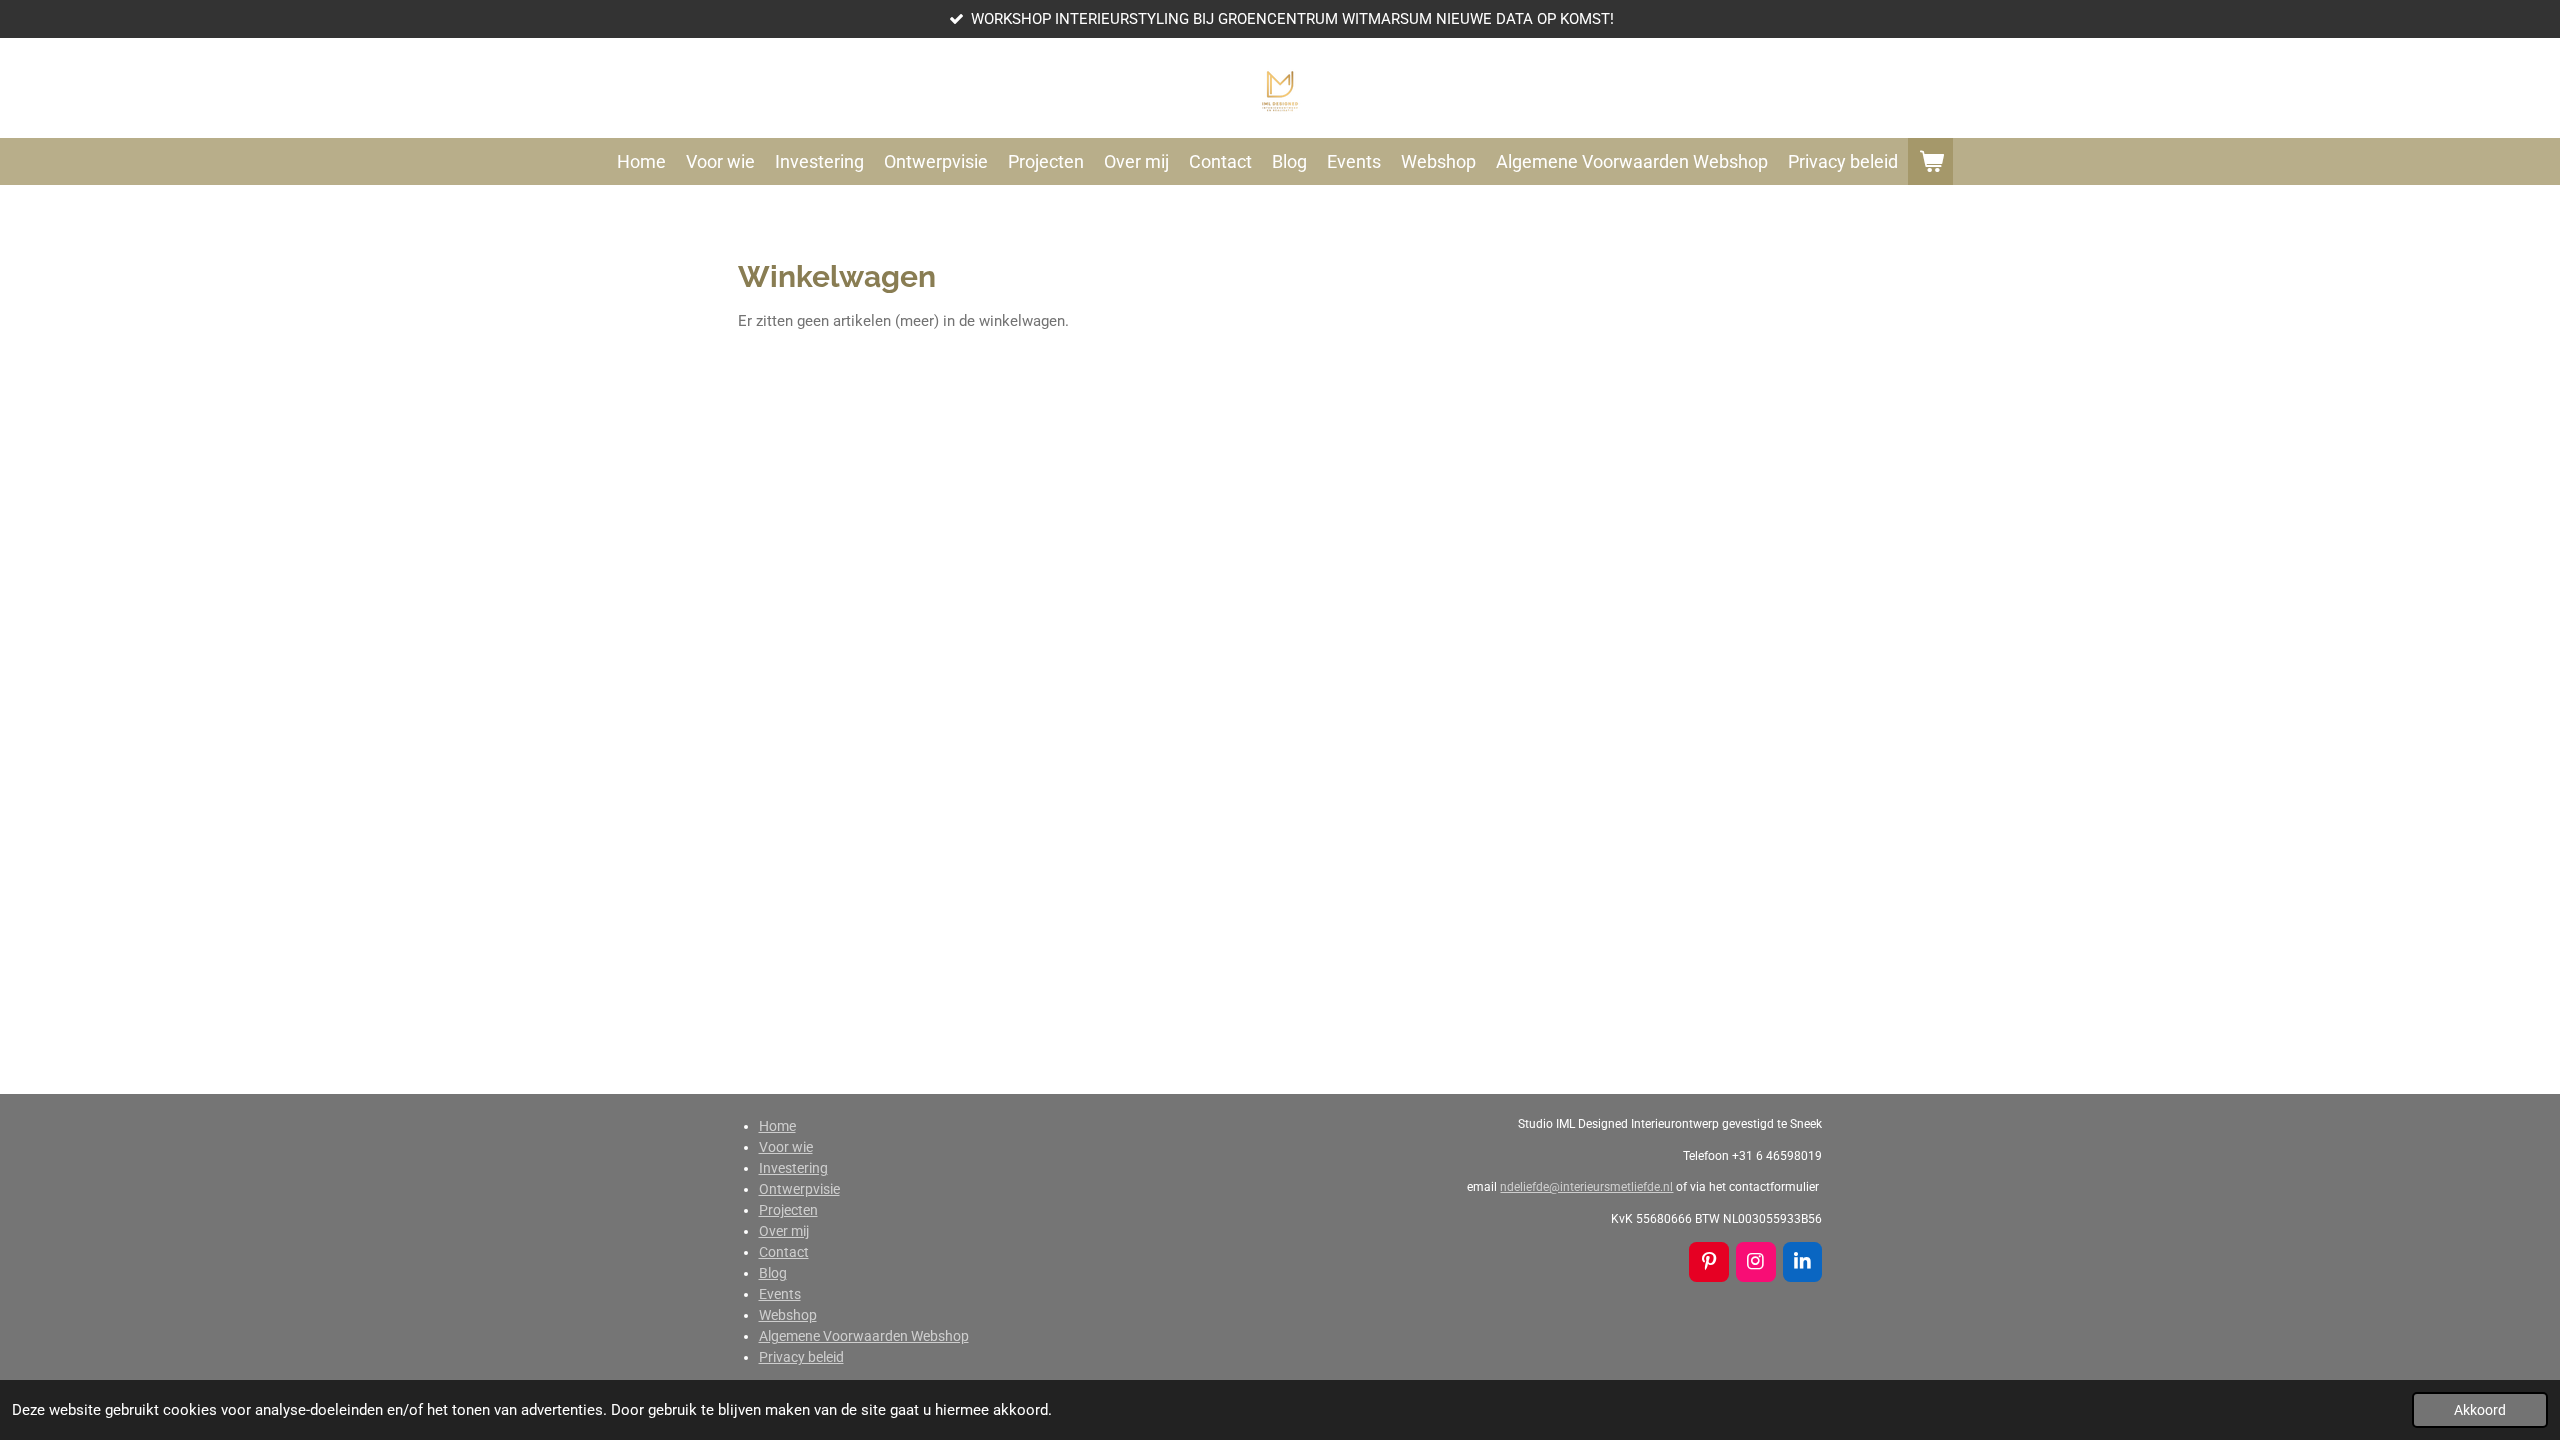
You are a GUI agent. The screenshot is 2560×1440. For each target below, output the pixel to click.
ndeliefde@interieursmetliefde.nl (1586, 1187)
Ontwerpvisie (799, 1189)
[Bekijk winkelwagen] (1930, 161)
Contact (784, 1252)
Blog (773, 1273)
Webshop (788, 1315)
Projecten (788, 1210)
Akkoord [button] (2480, 1410)
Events (780, 1294)
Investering (793, 1168)
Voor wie (786, 1147)
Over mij (784, 1231)
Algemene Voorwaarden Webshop (864, 1336)
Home (777, 1126)
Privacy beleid (801, 1357)
